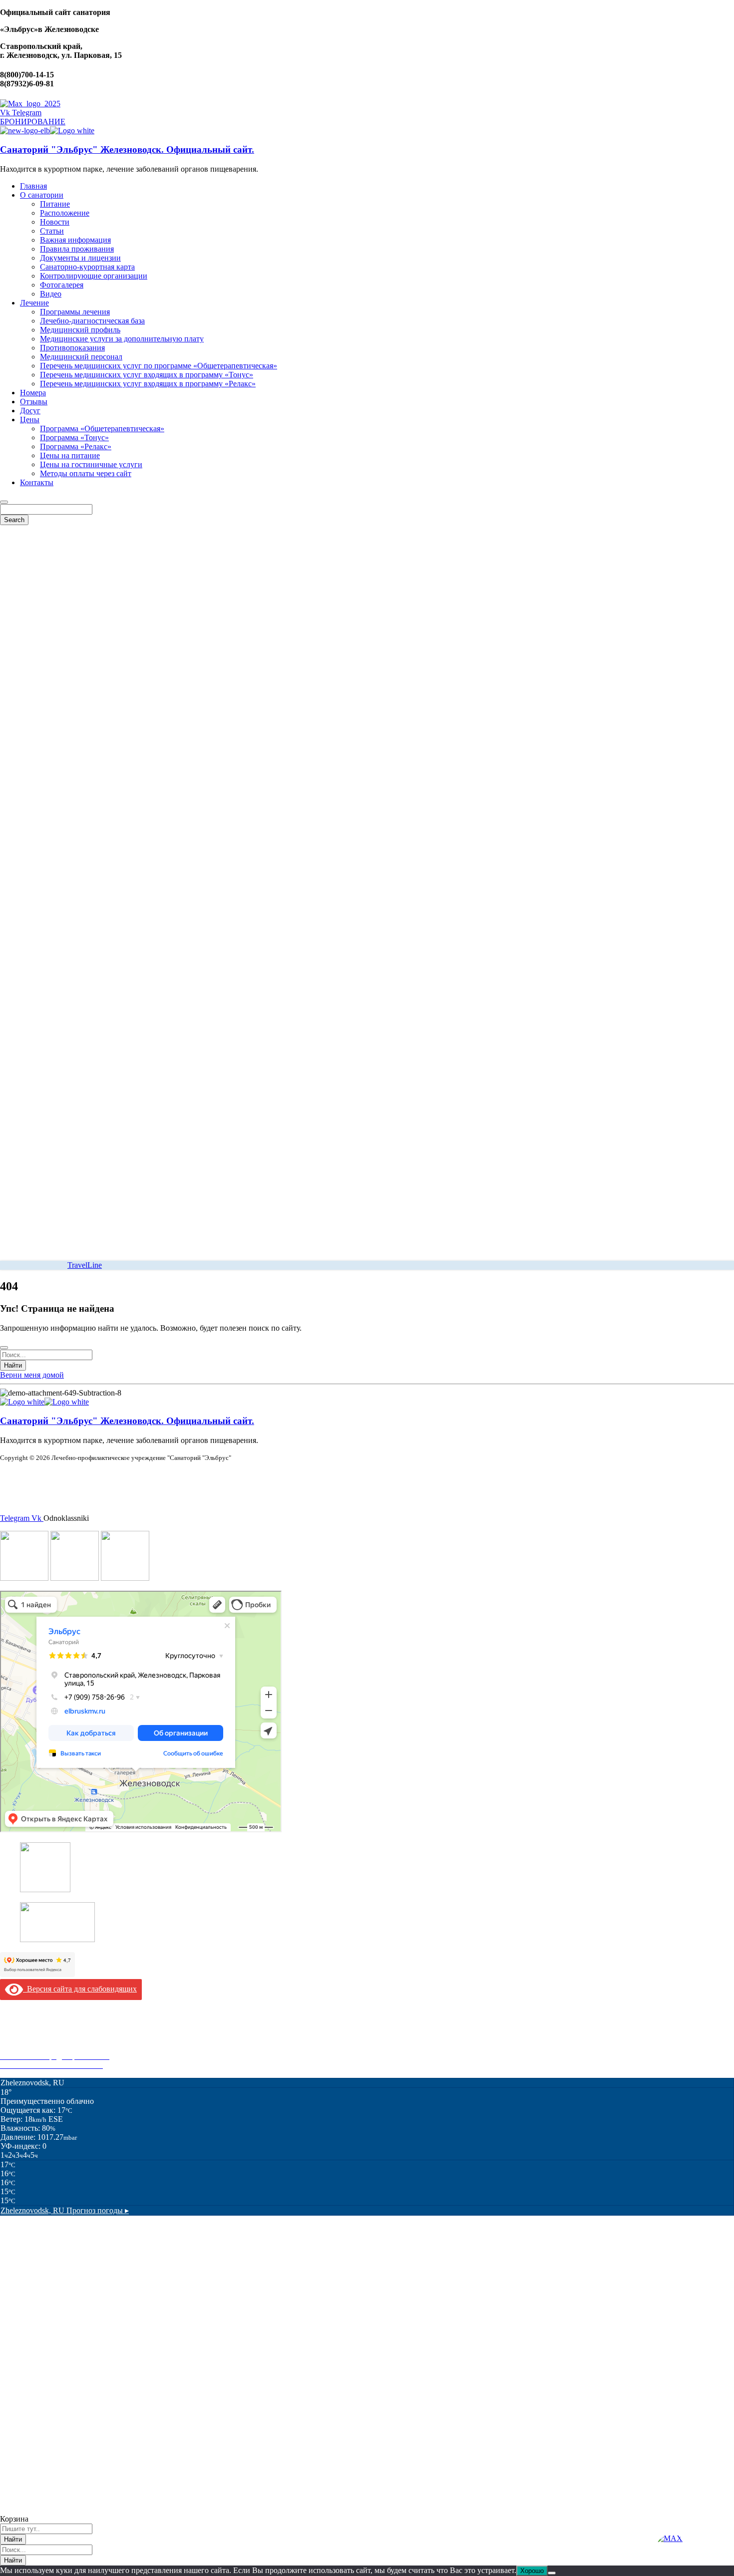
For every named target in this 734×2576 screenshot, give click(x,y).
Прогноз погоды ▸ (65, 2210)
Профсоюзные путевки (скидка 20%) (63, 2047)
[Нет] (552, 2573)
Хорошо (532, 2571)
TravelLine (85, 1265)
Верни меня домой (32, 1375)
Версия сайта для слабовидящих (80, 1989)
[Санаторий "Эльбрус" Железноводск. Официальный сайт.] (25, 131)
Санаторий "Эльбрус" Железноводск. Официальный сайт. (127, 149)
